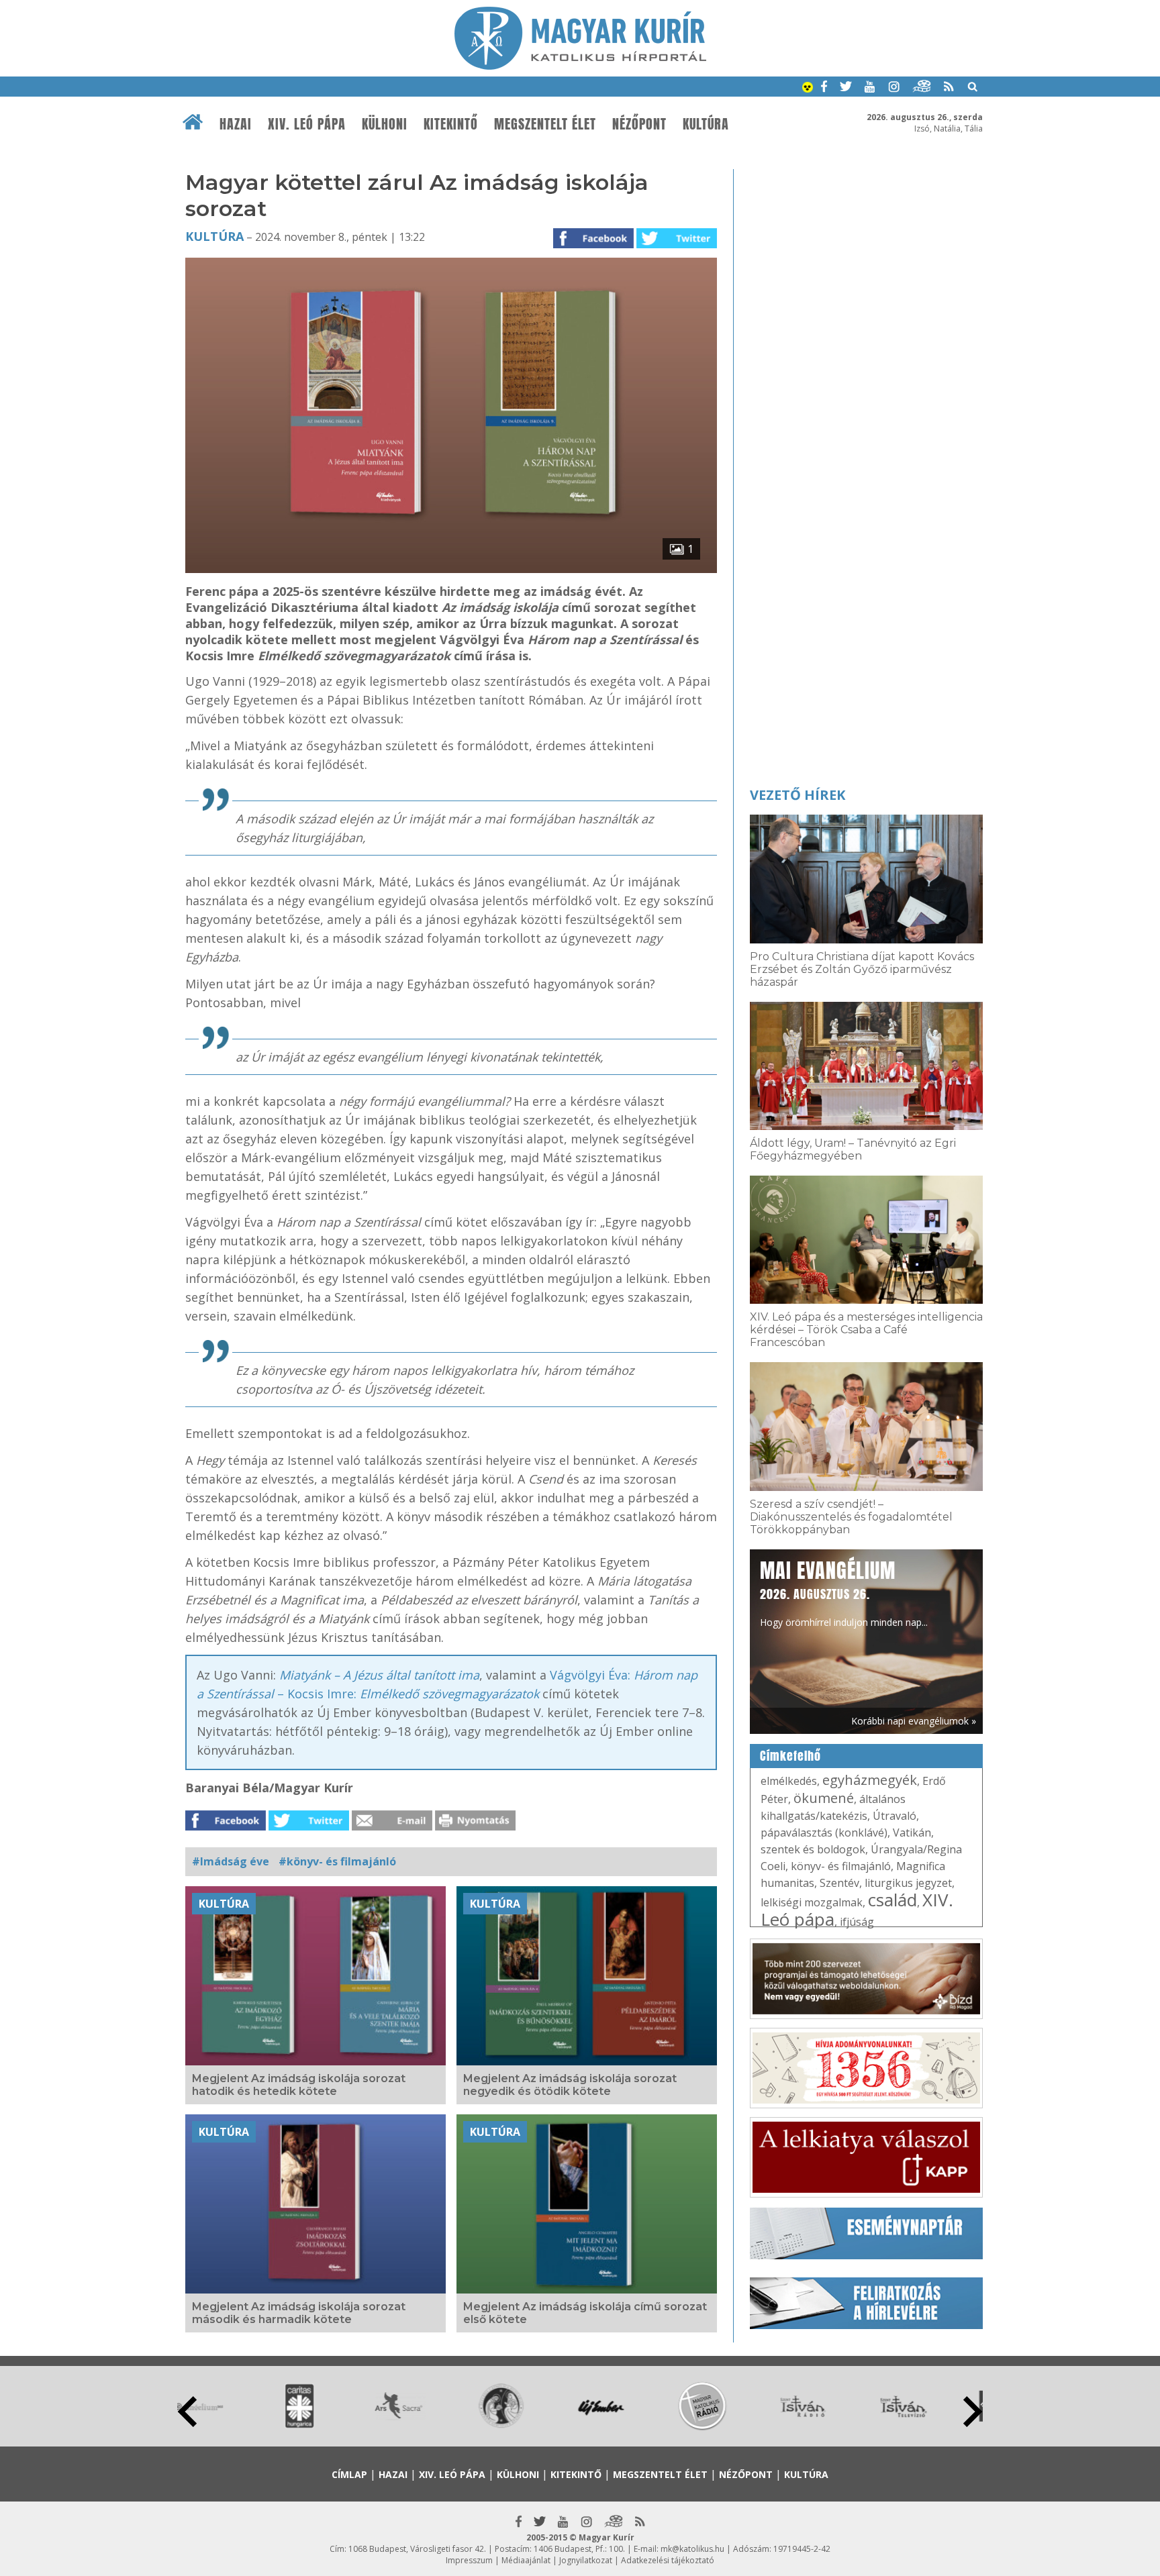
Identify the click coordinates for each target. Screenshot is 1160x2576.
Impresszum (469, 2560)
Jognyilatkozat (586, 2560)
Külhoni (385, 124)
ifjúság (857, 1922)
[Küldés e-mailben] (392, 1826)
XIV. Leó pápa (307, 124)
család (892, 1900)
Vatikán (912, 1833)
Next (973, 2412)
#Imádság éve (231, 1861)
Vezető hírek (797, 795)
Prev (187, 2412)
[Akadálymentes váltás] (808, 89)
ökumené (824, 1798)
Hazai (236, 124)
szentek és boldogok (813, 1849)
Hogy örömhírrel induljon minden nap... (844, 1592)
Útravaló (895, 1816)
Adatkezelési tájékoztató (668, 2560)
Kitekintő (451, 124)
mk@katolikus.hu (692, 2549)
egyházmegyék (870, 1780)
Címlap (349, 2474)
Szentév (839, 1883)
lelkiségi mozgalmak (812, 1902)
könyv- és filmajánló (841, 1866)
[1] (451, 569)
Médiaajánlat (526, 2560)
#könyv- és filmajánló (337, 1861)
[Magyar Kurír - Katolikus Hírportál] (580, 66)
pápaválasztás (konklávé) (824, 1833)
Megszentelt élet (545, 124)
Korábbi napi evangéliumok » (914, 1721)
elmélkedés (789, 1781)
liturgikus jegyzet (908, 1883)
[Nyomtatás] (475, 1826)
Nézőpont (639, 124)
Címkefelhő (790, 1756)
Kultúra (706, 124)
